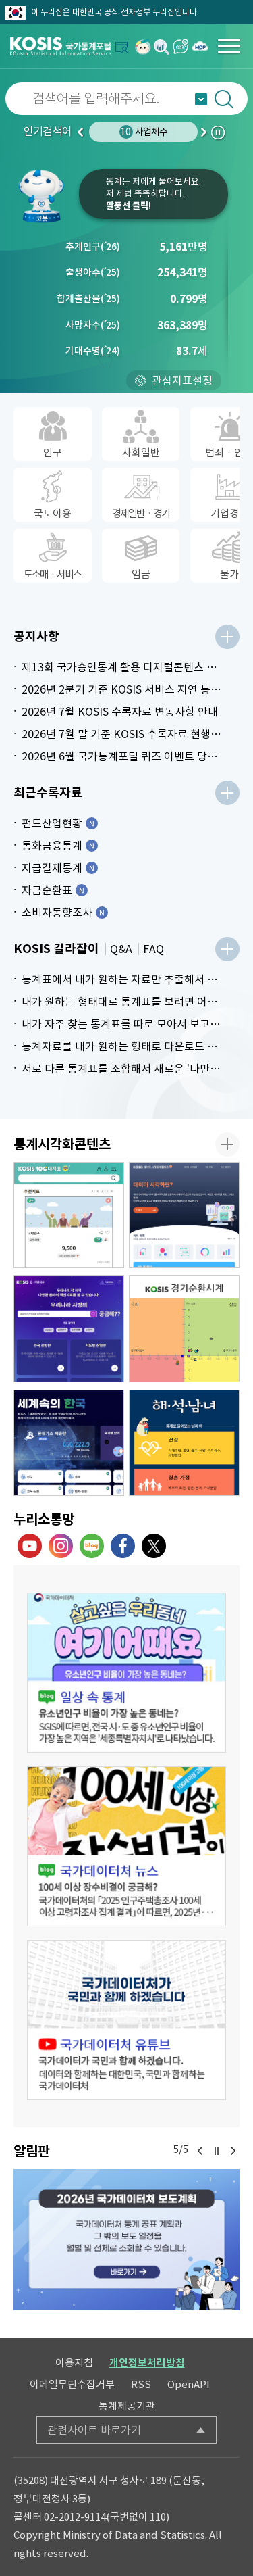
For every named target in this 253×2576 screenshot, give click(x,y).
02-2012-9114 (75, 2517)
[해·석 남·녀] (184, 1443)
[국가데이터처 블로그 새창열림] (92, 1546)
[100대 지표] (69, 1215)
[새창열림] (143, 46)
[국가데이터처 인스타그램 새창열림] (61, 1546)
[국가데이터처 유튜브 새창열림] (30, 1546)
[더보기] (227, 637)
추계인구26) (93, 247)
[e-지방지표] (69, 1329)
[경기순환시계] (184, 1329)
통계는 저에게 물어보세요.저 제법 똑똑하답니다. (153, 194)
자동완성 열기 (201, 99)
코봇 (46, 196)
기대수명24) (93, 351)
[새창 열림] (126, 1673)
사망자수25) (93, 325)
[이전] (200, 2151)
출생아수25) (93, 272)
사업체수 (144, 132)
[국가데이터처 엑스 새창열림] (154, 1546)
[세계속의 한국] (69, 1443)
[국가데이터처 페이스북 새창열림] (123, 1546)
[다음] (233, 2151)
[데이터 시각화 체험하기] (184, 1215)
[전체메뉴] (229, 46)
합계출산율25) (88, 299)
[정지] (217, 2151)
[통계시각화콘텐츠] (227, 1144)
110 (158, 2517)
